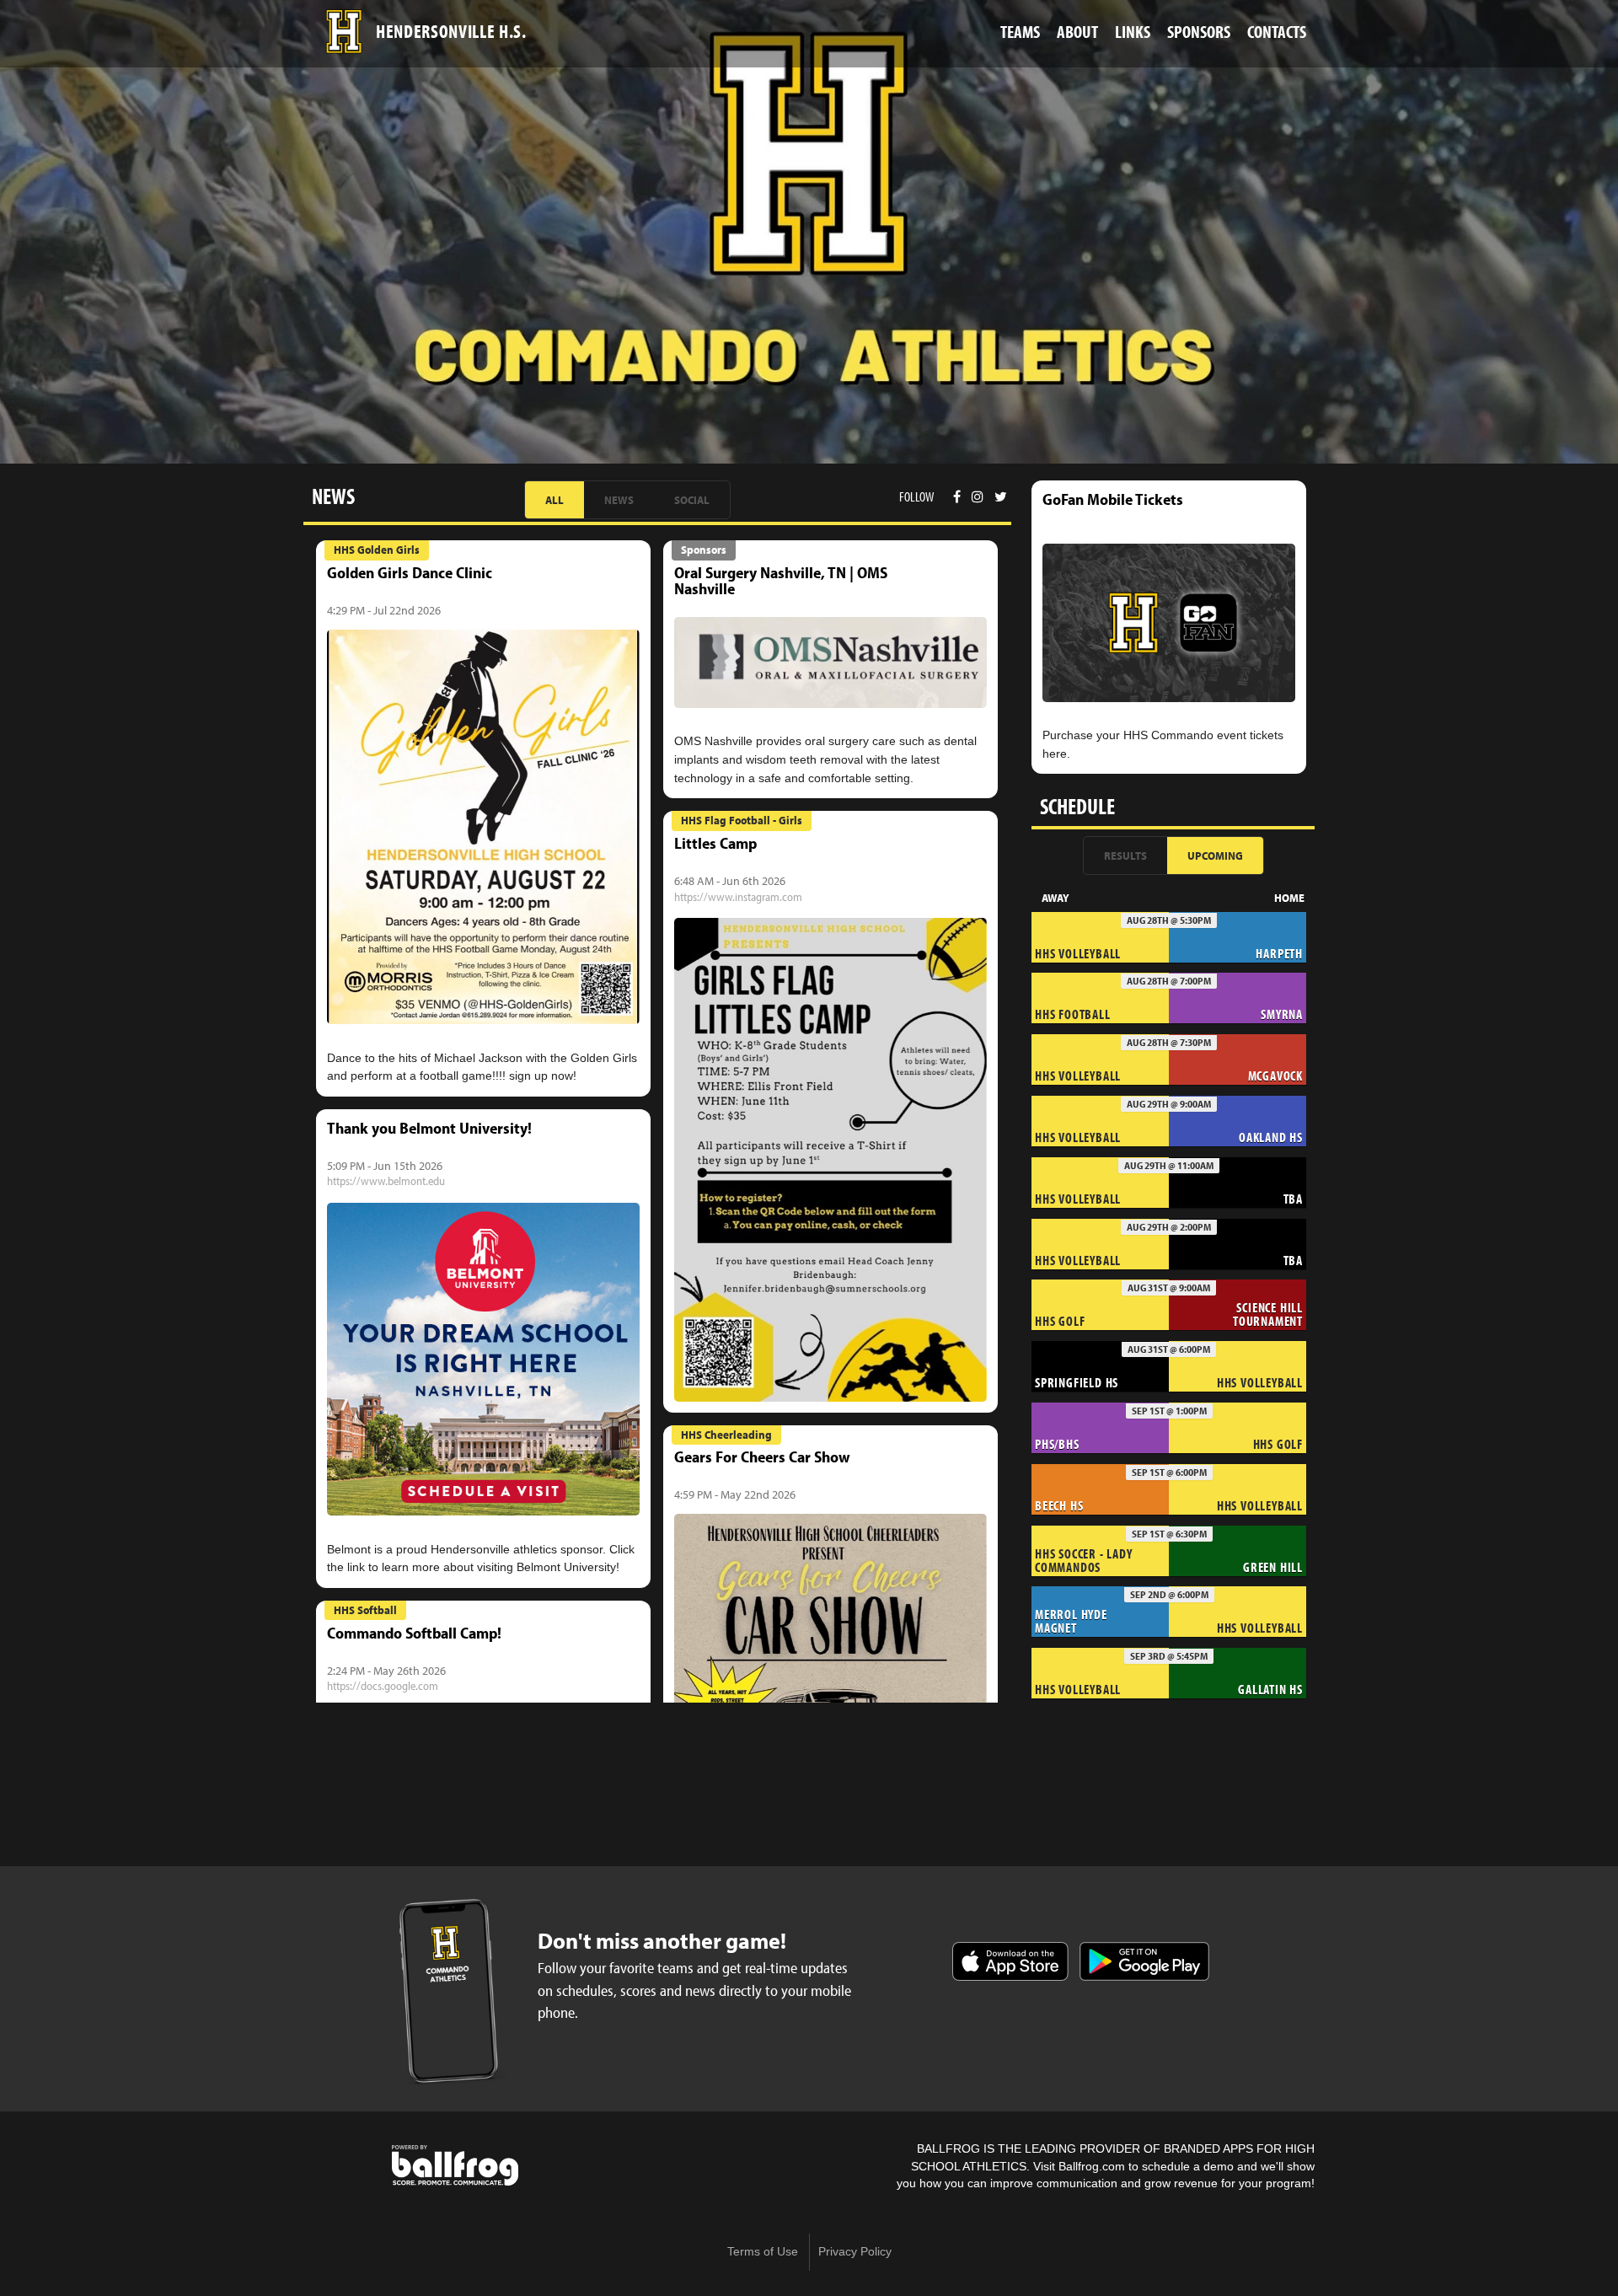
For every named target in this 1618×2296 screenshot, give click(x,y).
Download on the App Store (1010, 1961)
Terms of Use (763, 2252)
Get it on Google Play (1144, 1961)
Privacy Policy (855, 2252)
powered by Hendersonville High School (455, 2165)
